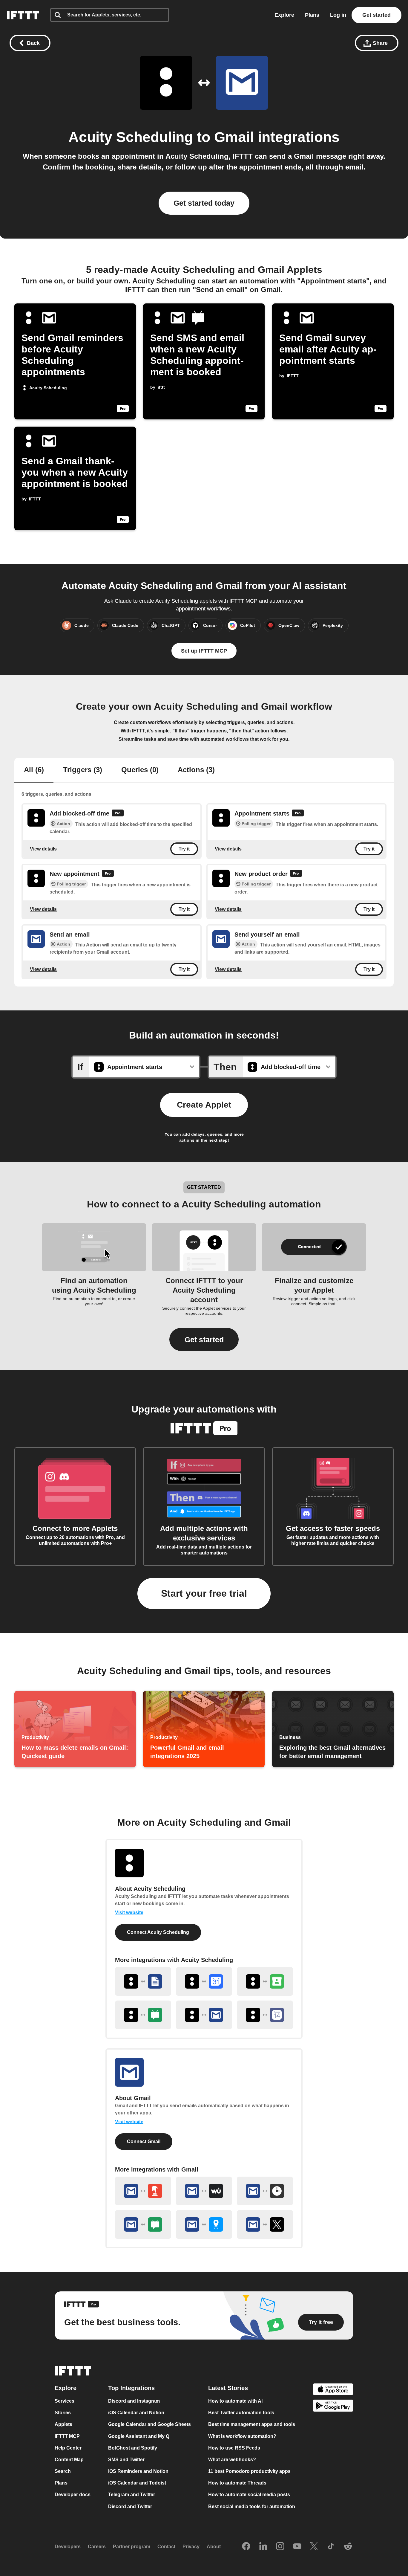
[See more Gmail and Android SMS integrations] (143, 2224)
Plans (312, 15)
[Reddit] (348, 2547)
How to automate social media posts (249, 2495)
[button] (204, 1339)
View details (43, 849)
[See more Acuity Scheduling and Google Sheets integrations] (143, 1981)
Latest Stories (228, 2388)
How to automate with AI (235, 2401)
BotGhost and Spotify (133, 2448)
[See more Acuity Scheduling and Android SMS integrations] (143, 2015)
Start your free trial (204, 1593)
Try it (184, 849)
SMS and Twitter (126, 2460)
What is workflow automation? (242, 2436)
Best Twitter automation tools (241, 2413)
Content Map (69, 2460)
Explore (284, 15)
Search (63, 2471)
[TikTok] (331, 2547)
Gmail (234, 137)
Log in (338, 15)
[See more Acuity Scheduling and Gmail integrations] (204, 2015)
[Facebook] (246, 2547)
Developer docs (73, 2495)
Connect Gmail (144, 2141)
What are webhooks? (232, 2460)
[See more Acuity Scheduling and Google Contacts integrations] (265, 1981)
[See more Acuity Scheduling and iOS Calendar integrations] (265, 2015)
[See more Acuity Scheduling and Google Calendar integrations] (204, 1981)
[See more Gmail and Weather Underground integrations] (204, 2191)
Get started (376, 15)
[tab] (34, 770)
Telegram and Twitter (132, 2495)
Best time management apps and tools (252, 2425)
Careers (97, 2547)
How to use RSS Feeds (234, 2448)
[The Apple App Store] (333, 2390)
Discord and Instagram (134, 2401)
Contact (166, 2547)
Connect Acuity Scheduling (158, 1932)
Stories (63, 2413)
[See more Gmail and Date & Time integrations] (265, 2191)
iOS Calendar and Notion (136, 2413)
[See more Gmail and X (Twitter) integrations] (265, 2224)
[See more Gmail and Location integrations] (204, 2224)
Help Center (68, 2448)
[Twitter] (314, 2547)
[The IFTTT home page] (23, 15)
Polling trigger (256, 824)
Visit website (129, 1912)
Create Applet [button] (204, 1105)
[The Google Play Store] (333, 2407)
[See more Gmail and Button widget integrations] (143, 2191)
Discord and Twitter (130, 2506)
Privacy (191, 2547)
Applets (63, 2425)
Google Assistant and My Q (139, 2436)
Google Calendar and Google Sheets (149, 2425)
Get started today (204, 203)
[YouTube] (297, 2547)
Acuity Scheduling (131, 137)
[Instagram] (280, 2547)
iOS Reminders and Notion (138, 2471)
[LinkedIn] (263, 2547)
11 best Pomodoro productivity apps (249, 2471)
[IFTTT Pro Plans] (118, 814)
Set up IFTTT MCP (204, 651)
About (214, 2547)
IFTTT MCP (67, 2436)
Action (63, 824)
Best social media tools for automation (252, 2506)
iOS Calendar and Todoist (137, 2483)
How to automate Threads (237, 2483)
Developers (68, 2547)
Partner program (132, 2547)
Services (65, 2401)
